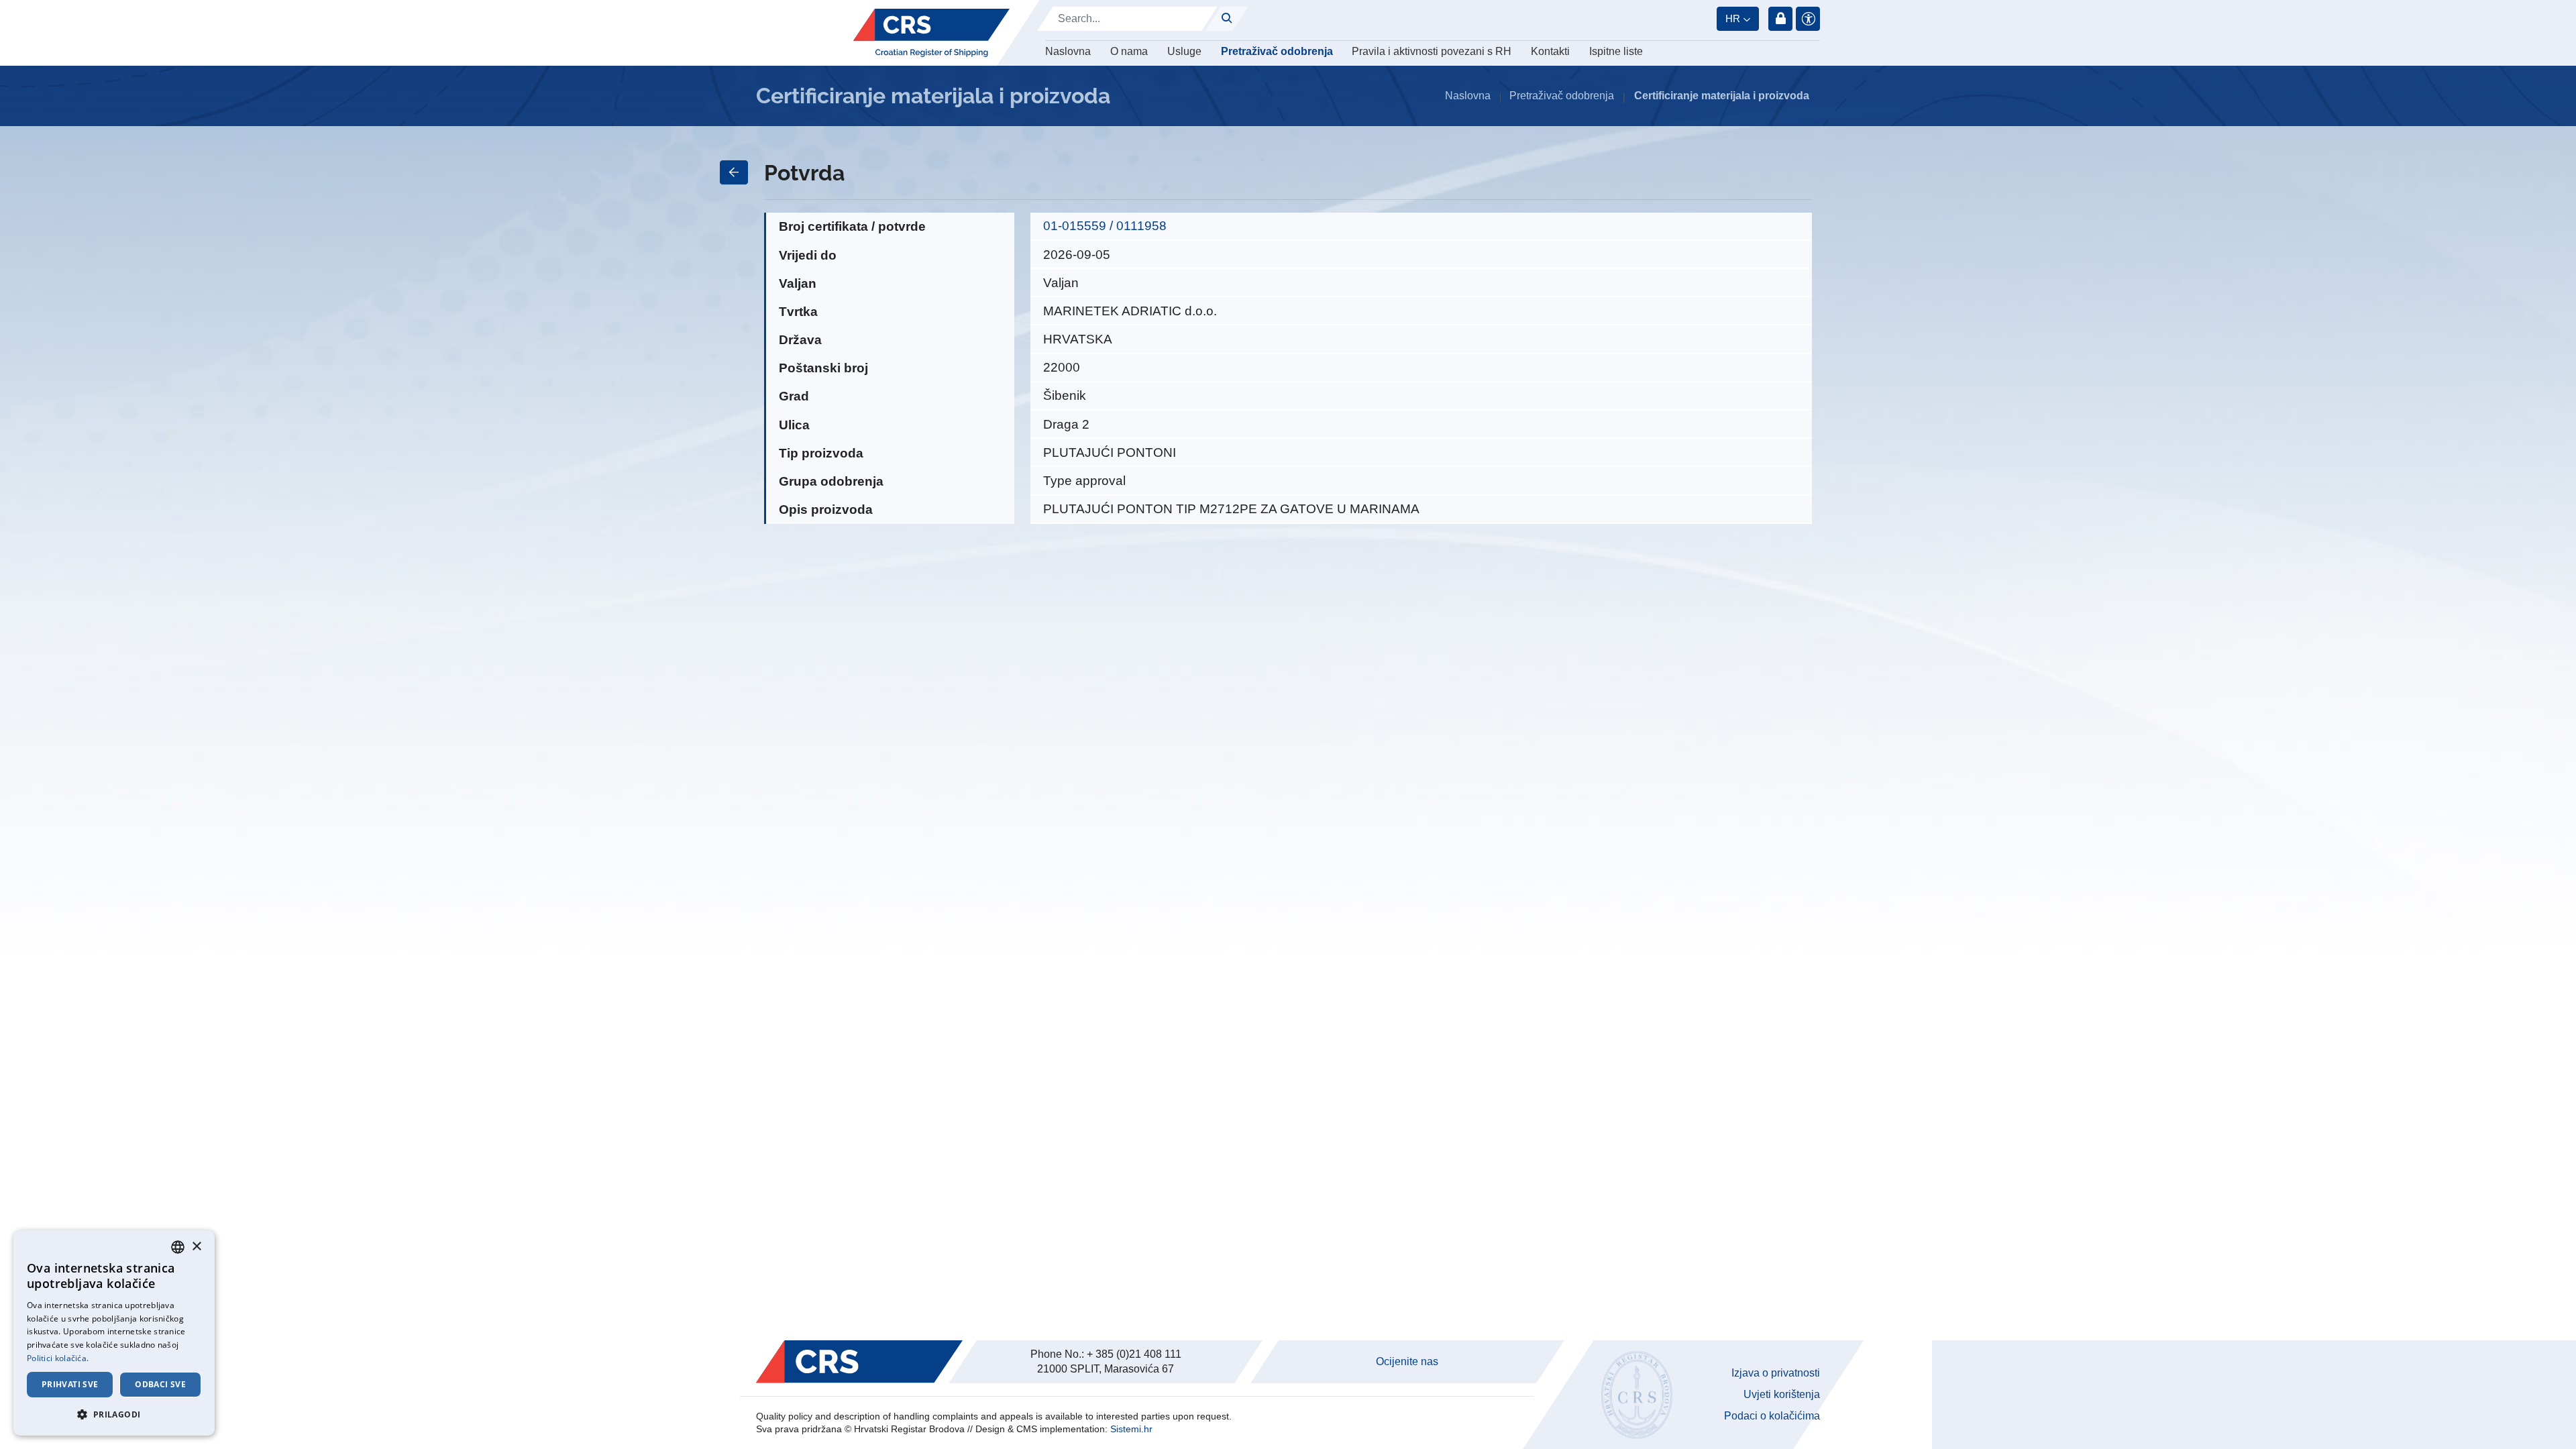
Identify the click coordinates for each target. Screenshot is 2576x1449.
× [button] (196, 1247)
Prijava (1780, 19)
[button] (114, 1414)
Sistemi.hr (1131, 1429)
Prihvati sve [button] (70, 1384)
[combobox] (178, 1247)
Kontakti (1550, 51)
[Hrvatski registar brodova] (931, 33)
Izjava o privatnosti (1776, 1373)
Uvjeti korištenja (1782, 1394)
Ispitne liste (1616, 51)
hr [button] (1733, 18)
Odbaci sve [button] (160, 1384)
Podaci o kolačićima (1772, 1416)
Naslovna (1068, 51)
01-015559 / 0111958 (1105, 226)
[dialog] (114, 1333)
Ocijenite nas (1407, 1361)
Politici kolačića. (58, 1358)
